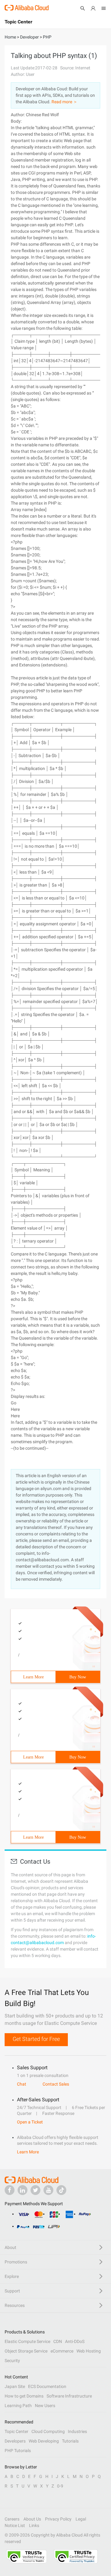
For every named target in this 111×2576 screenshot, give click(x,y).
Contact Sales (56, 2084)
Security (12, 2361)
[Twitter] (35, 2190)
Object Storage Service (26, 2351)
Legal (81, 2519)
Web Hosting (89, 2351)
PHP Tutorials (18, 2451)
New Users (45, 2406)
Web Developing (44, 2441)
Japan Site (15, 2386)
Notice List (15, 2525)
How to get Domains (24, 2396)
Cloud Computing (48, 2431)
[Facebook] (10, 2190)
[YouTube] (48, 2190)
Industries (77, 2431)
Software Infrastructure (69, 2396)
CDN (58, 2341)
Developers (15, 2441)
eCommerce (62, 2351)
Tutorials (70, 2441)
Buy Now (78, 1677)
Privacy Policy (58, 2519)
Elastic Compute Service (27, 2341)
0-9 (60, 2486)
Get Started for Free (36, 2039)
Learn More (33, 1677)
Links (34, 2525)
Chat (22, 2084)
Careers (12, 2519)
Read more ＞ (64, 102)
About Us (32, 2519)
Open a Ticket (30, 2122)
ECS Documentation (47, 2386)
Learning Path (18, 2406)
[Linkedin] (23, 2190)
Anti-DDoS (75, 2341)
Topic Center (16, 2431)
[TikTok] (61, 2190)
